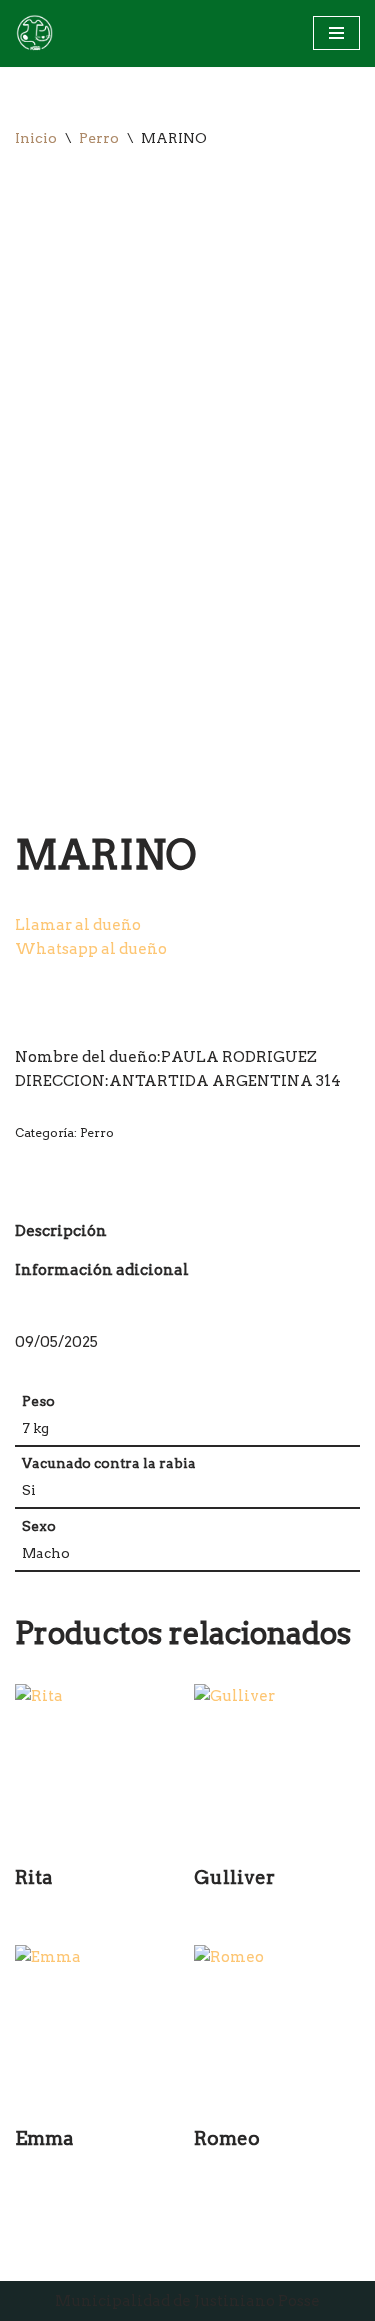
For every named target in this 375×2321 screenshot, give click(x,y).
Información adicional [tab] (102, 1270)
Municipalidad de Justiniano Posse (187, 2301)
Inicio (36, 138)
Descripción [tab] (61, 1231)
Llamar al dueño (78, 925)
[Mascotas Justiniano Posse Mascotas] (34, 33)
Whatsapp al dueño (91, 949)
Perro (99, 138)
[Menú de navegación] (336, 33)
